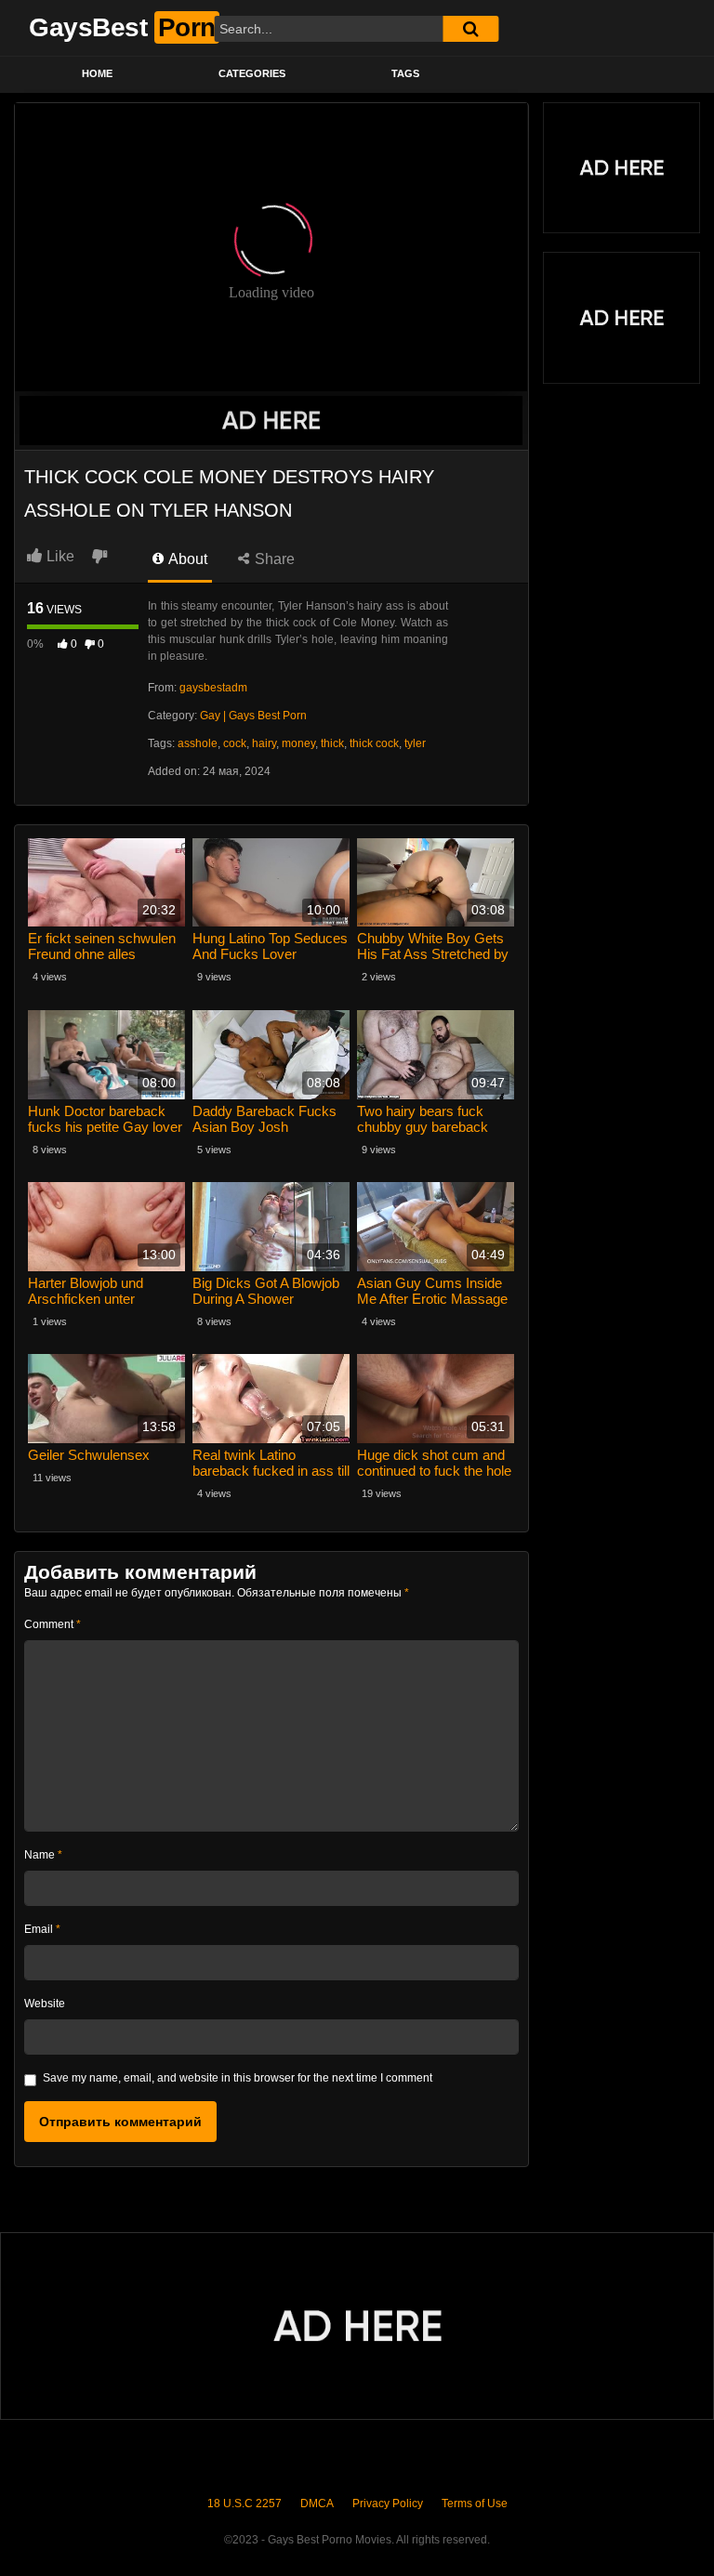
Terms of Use (475, 2504)
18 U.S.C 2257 (245, 2504)
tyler (415, 743)
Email (42, 1929)
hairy (264, 743)
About (186, 559)
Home (97, 73)
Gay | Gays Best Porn (253, 716)
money (298, 743)
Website (45, 2004)
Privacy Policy (388, 2504)
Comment (53, 1624)
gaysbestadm (213, 688)
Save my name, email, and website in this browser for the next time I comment (238, 2078)
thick (332, 743)
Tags (405, 73)
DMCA (317, 2504)
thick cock (374, 743)
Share (273, 559)
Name (43, 1855)
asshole (198, 743)
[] (470, 29)
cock (235, 743)
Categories (252, 73)
